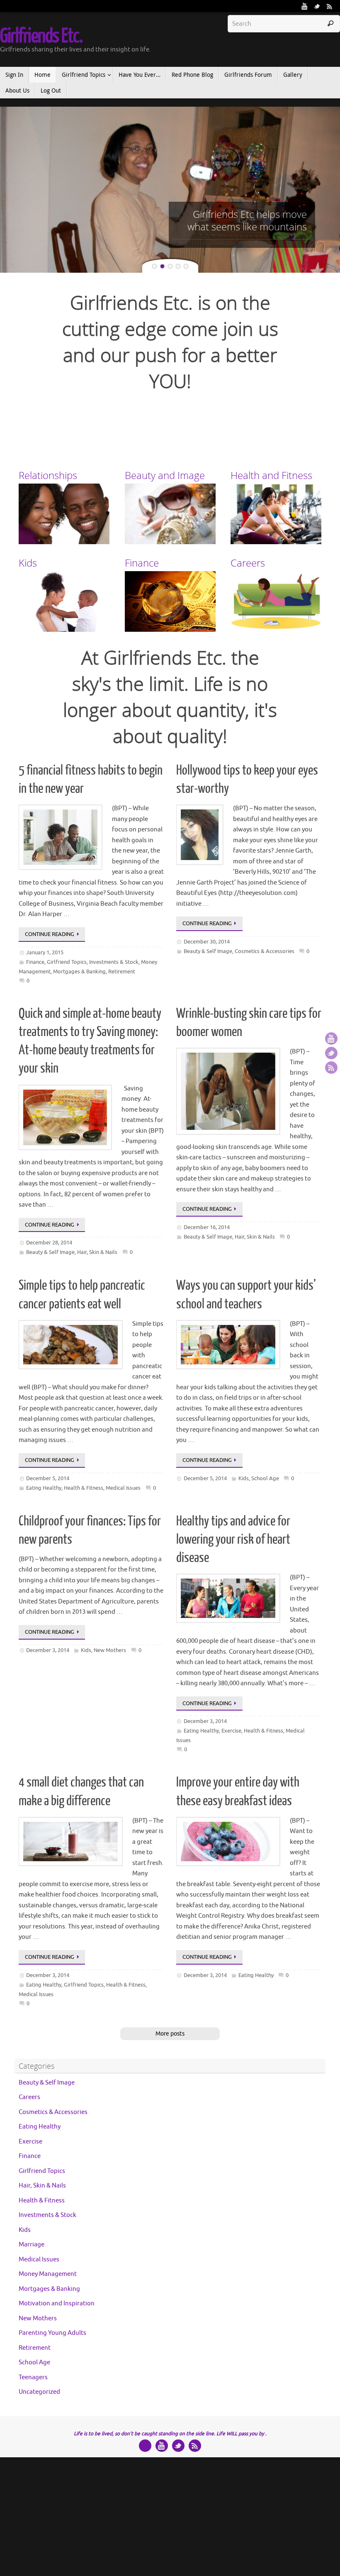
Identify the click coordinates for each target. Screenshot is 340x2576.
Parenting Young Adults (52, 2333)
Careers (29, 2097)
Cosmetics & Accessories (265, 951)
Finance (35, 962)
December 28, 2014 (49, 1243)
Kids (244, 1478)
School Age (265, 1478)
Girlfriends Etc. (41, 36)
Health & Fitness (84, 1488)
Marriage (32, 2245)
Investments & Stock (114, 962)
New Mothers (110, 1650)
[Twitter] (317, 6)
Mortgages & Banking (79, 971)
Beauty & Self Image (208, 951)
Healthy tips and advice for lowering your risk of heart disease (233, 1540)
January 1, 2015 (45, 952)
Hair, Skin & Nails (97, 1252)
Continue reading (50, 934)
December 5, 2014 (48, 1478)
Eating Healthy (44, 1488)
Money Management (48, 2274)
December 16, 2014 (207, 1227)
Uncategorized (39, 2392)
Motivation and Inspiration (57, 2303)
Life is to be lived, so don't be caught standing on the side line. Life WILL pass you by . (170, 2434)
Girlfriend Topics (67, 962)
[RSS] (330, 6)
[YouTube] (305, 6)
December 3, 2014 (48, 1650)
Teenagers (33, 2377)
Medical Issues (123, 1488)
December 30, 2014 (207, 942)
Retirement (122, 971)
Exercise (231, 1731)
